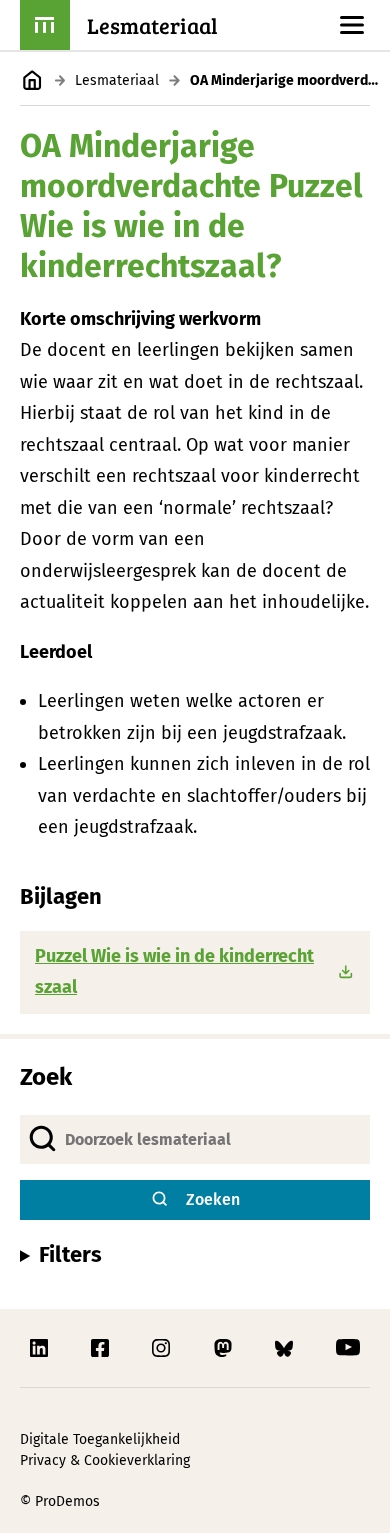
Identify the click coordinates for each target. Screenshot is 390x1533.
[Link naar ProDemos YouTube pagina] (348, 1348)
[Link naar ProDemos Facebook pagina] (102, 1348)
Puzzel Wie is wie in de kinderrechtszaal (174, 972)
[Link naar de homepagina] (32, 80)
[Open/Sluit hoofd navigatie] (352, 25)
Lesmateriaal (117, 80)
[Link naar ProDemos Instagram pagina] (163, 1348)
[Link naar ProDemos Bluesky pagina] (286, 1348)
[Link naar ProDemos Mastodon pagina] (225, 1348)
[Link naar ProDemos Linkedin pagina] (41, 1348)
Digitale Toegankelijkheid (100, 1439)
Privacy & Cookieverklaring (105, 1460)
